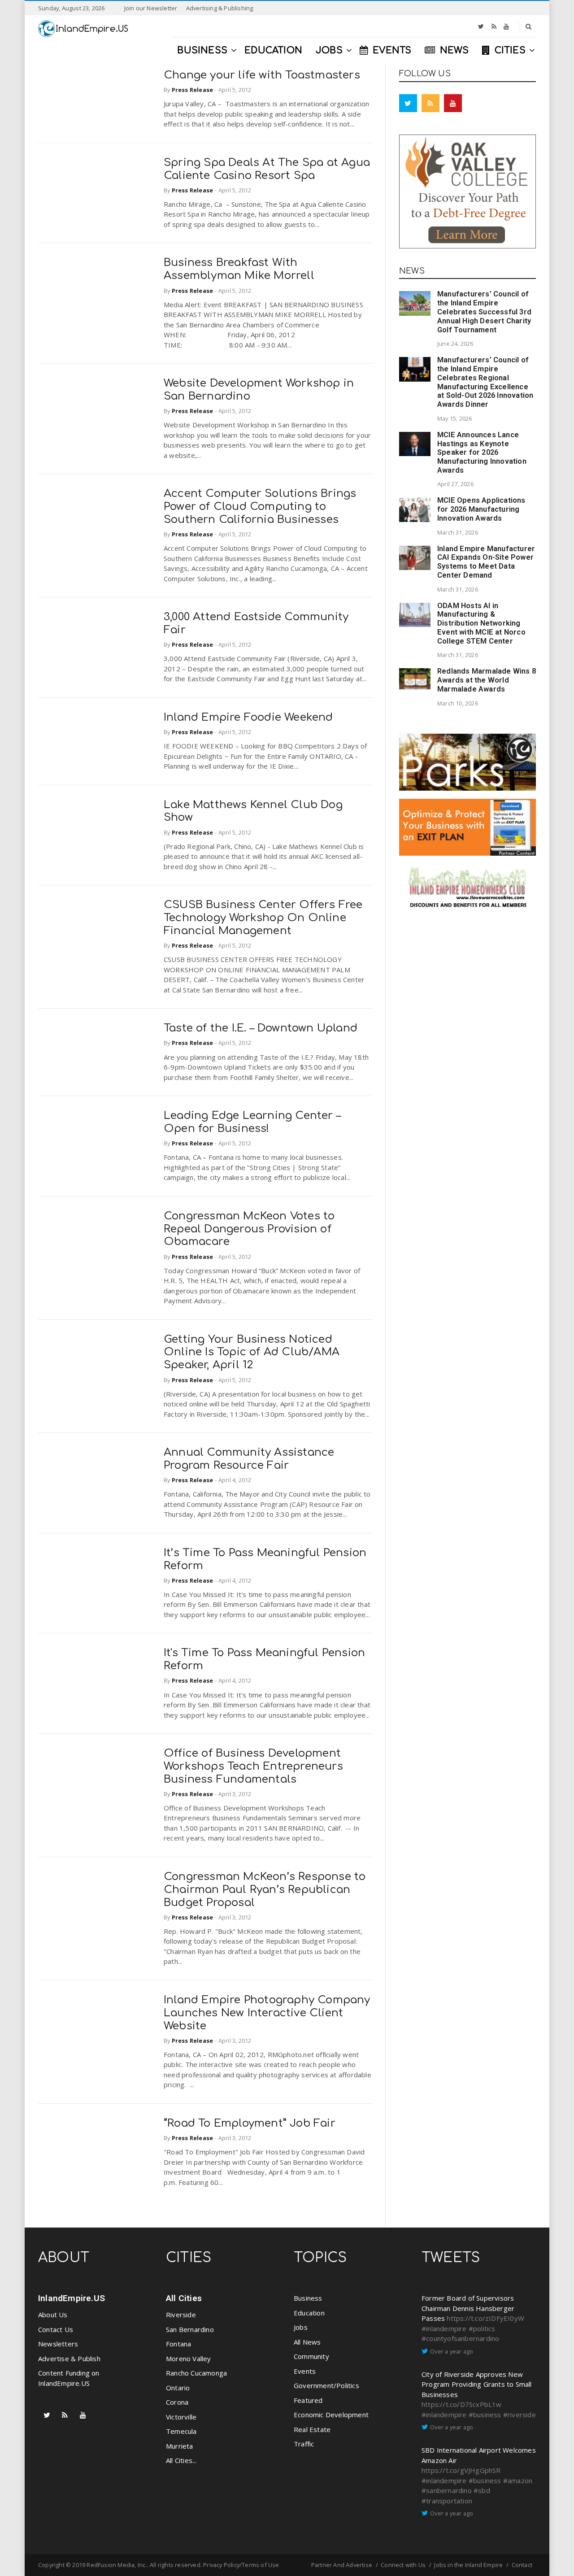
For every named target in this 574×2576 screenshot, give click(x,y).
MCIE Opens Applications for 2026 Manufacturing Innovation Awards (481, 509)
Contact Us (56, 2329)
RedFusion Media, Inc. (117, 2565)
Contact (522, 2565)
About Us (53, 2315)
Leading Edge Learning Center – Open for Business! (252, 1122)
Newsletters (58, 2344)
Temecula (181, 2431)
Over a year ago (452, 2351)
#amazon (518, 2480)
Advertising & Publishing (220, 8)
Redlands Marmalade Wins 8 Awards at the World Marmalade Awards (487, 680)
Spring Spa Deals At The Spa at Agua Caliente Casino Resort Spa (267, 169)
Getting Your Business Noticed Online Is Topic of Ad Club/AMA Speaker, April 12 (252, 1352)
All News (307, 2342)
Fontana (178, 2344)
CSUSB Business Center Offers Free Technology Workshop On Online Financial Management (263, 918)
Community (311, 2356)
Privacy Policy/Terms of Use (241, 2565)
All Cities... (181, 2460)
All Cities (184, 2298)
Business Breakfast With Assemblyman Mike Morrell (239, 269)
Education (309, 2313)
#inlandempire (444, 2328)
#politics (482, 2328)
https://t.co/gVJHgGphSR (461, 2470)
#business (485, 2415)
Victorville (181, 2417)
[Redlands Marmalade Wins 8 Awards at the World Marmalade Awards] (415, 679)
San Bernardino (190, 2329)
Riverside (181, 2315)
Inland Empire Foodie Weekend (248, 717)
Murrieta (180, 2446)
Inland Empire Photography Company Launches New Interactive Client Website (267, 2013)
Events (305, 2371)
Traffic (304, 2444)
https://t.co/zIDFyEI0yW (485, 2318)
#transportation (447, 2501)
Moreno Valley (189, 2358)
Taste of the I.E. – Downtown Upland (261, 1028)
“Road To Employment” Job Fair (250, 2123)
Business (308, 2298)
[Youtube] (506, 26)
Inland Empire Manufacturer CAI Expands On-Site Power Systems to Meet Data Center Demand (486, 562)
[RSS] (494, 26)
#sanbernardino (447, 2490)
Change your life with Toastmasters (262, 75)
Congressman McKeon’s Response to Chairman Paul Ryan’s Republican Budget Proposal (265, 1890)
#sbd (482, 2490)
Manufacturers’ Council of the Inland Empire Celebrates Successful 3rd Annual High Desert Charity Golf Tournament (484, 312)
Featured (308, 2400)
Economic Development (331, 2415)
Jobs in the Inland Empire (468, 2565)
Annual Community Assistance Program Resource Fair (249, 1459)
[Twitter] (481, 26)
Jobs (301, 2327)
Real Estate (312, 2429)
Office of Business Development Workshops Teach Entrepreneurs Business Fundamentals (253, 1766)
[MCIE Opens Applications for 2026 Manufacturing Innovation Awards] (415, 509)
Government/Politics (326, 2385)
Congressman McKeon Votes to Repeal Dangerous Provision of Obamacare (249, 1229)
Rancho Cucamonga (196, 2373)
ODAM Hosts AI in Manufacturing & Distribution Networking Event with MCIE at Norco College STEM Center (481, 623)
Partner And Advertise (342, 2565)
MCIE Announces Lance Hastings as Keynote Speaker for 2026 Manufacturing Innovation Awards (482, 453)
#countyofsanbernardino (460, 2338)
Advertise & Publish (69, 2358)
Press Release (193, 90)
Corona (177, 2402)
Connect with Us (403, 2565)
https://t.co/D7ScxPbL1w (462, 2404)
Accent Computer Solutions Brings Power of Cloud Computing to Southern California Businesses (260, 507)
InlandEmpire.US (72, 2298)
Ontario (178, 2388)
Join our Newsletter (151, 8)
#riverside (520, 2415)
